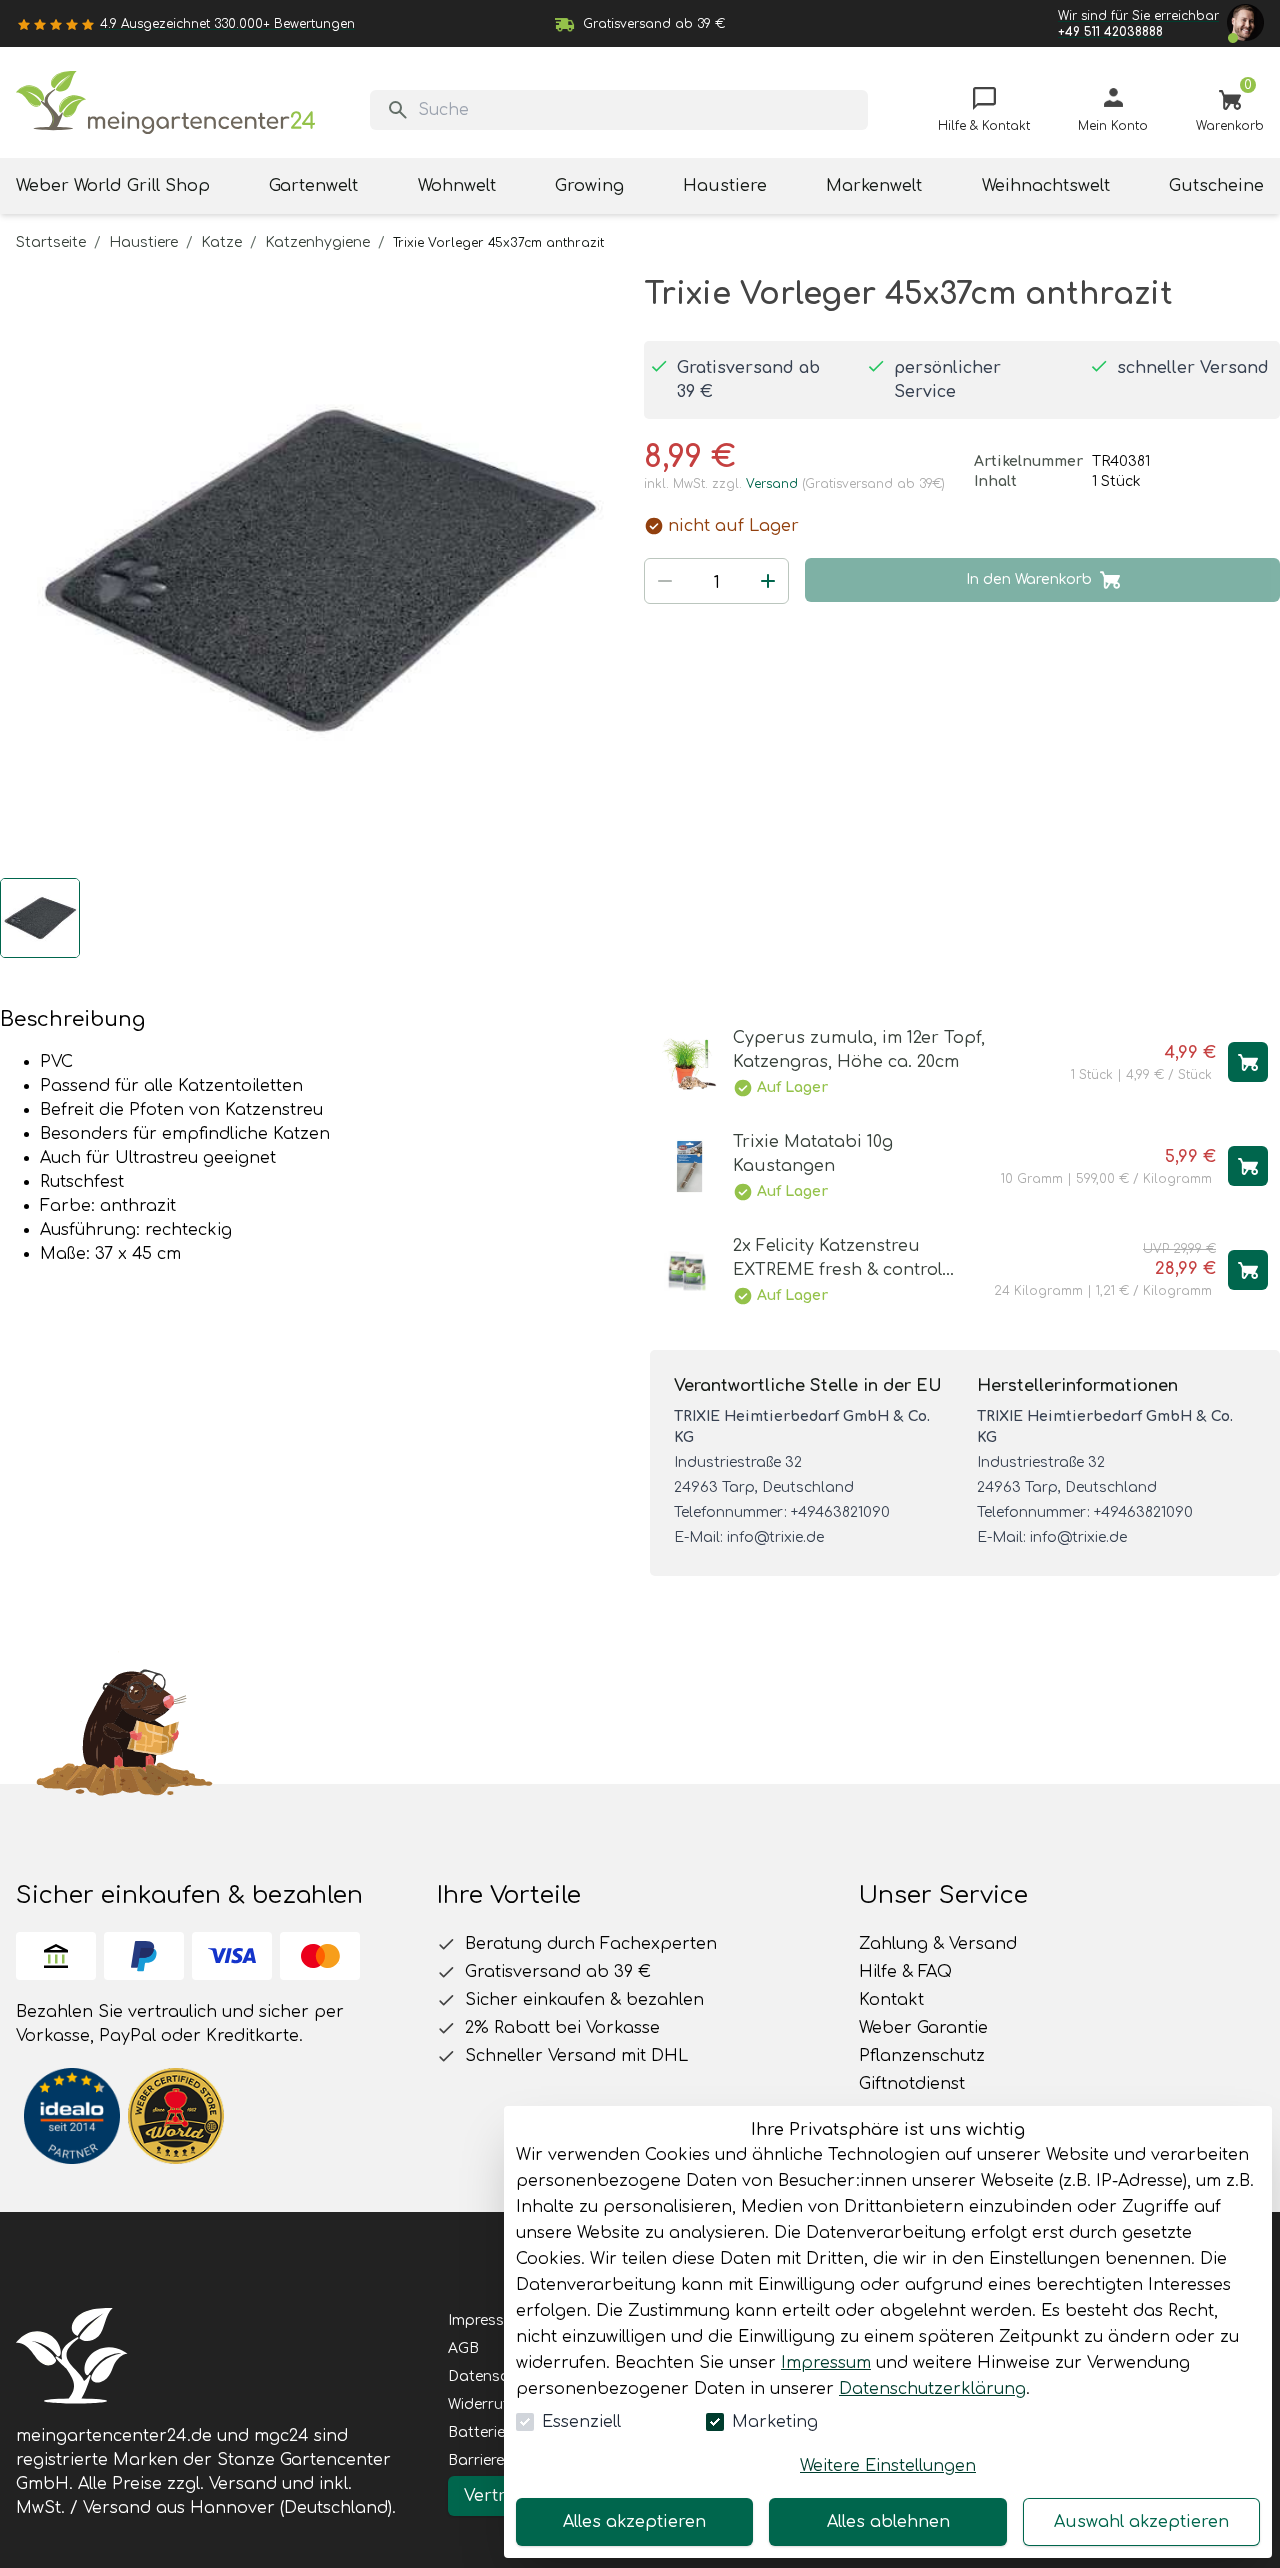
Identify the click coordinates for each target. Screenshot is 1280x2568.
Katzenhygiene (317, 242)
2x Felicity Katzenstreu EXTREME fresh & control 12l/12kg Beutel (837, 1259)
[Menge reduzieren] (665, 581)
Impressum (826, 2363)
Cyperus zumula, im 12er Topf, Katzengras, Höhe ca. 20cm (859, 1050)
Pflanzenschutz (922, 2056)
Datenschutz (494, 2376)
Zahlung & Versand (938, 1944)
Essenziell (581, 2422)
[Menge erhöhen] (768, 581)
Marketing (775, 2422)
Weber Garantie (923, 2028)
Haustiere (143, 242)
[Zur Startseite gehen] (166, 102)
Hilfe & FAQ (905, 1972)
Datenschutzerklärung (932, 2389)
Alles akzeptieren (634, 2522)
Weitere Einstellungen (888, 2466)
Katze (221, 242)
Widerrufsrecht (500, 2404)
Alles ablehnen (888, 2522)
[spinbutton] (716, 583)
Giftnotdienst (912, 2084)
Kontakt (891, 2000)
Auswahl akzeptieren (1141, 2522)
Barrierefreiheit (499, 2460)
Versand (772, 484)
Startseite (51, 242)
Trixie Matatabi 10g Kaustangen (813, 1154)
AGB (463, 2348)
